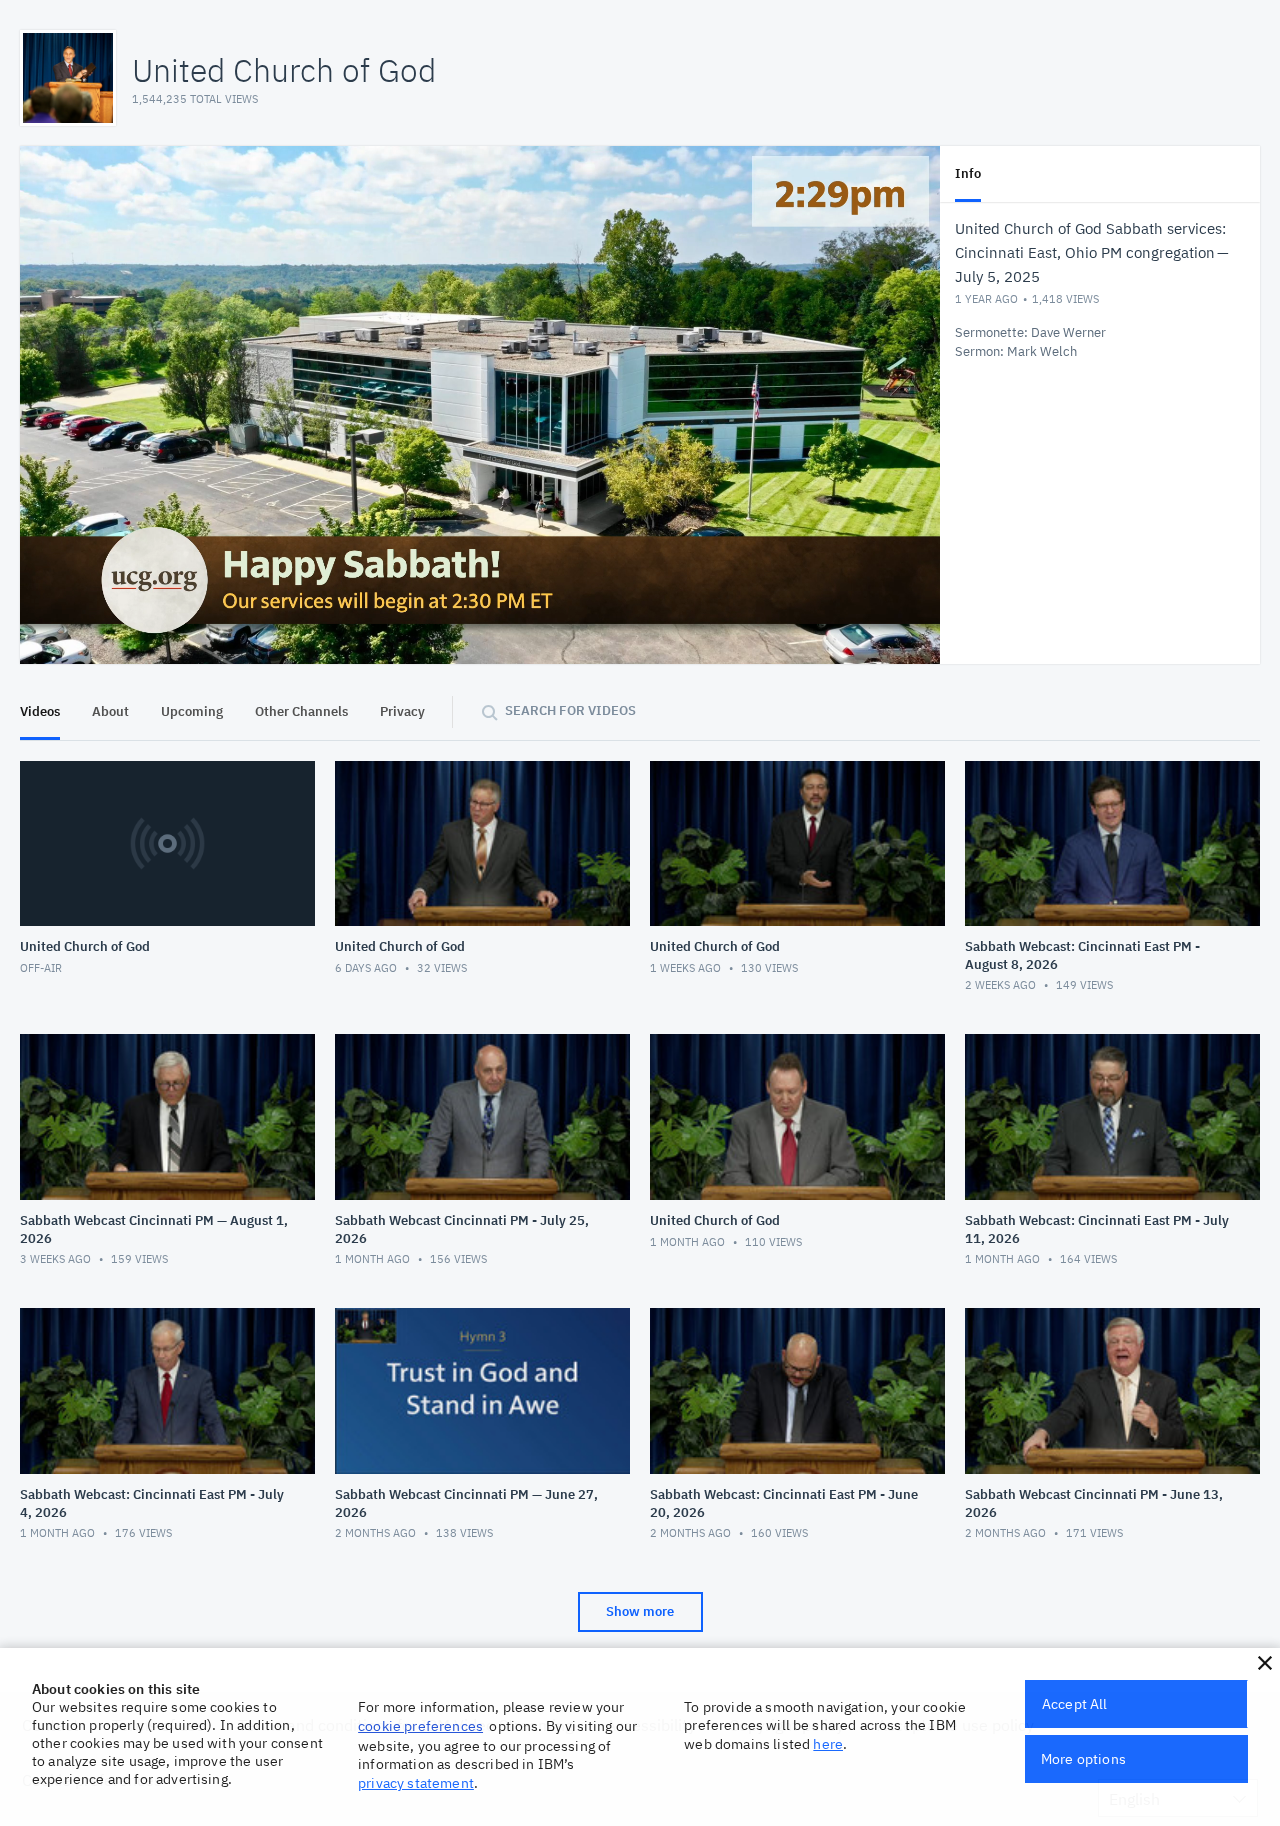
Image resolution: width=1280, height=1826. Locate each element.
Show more (640, 1611)
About (110, 711)
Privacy (402, 711)
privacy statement (416, 1783)
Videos (40, 711)
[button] (1265, 1663)
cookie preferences (420, 1726)
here (828, 1744)
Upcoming (192, 711)
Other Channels (301, 711)
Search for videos (570, 710)
